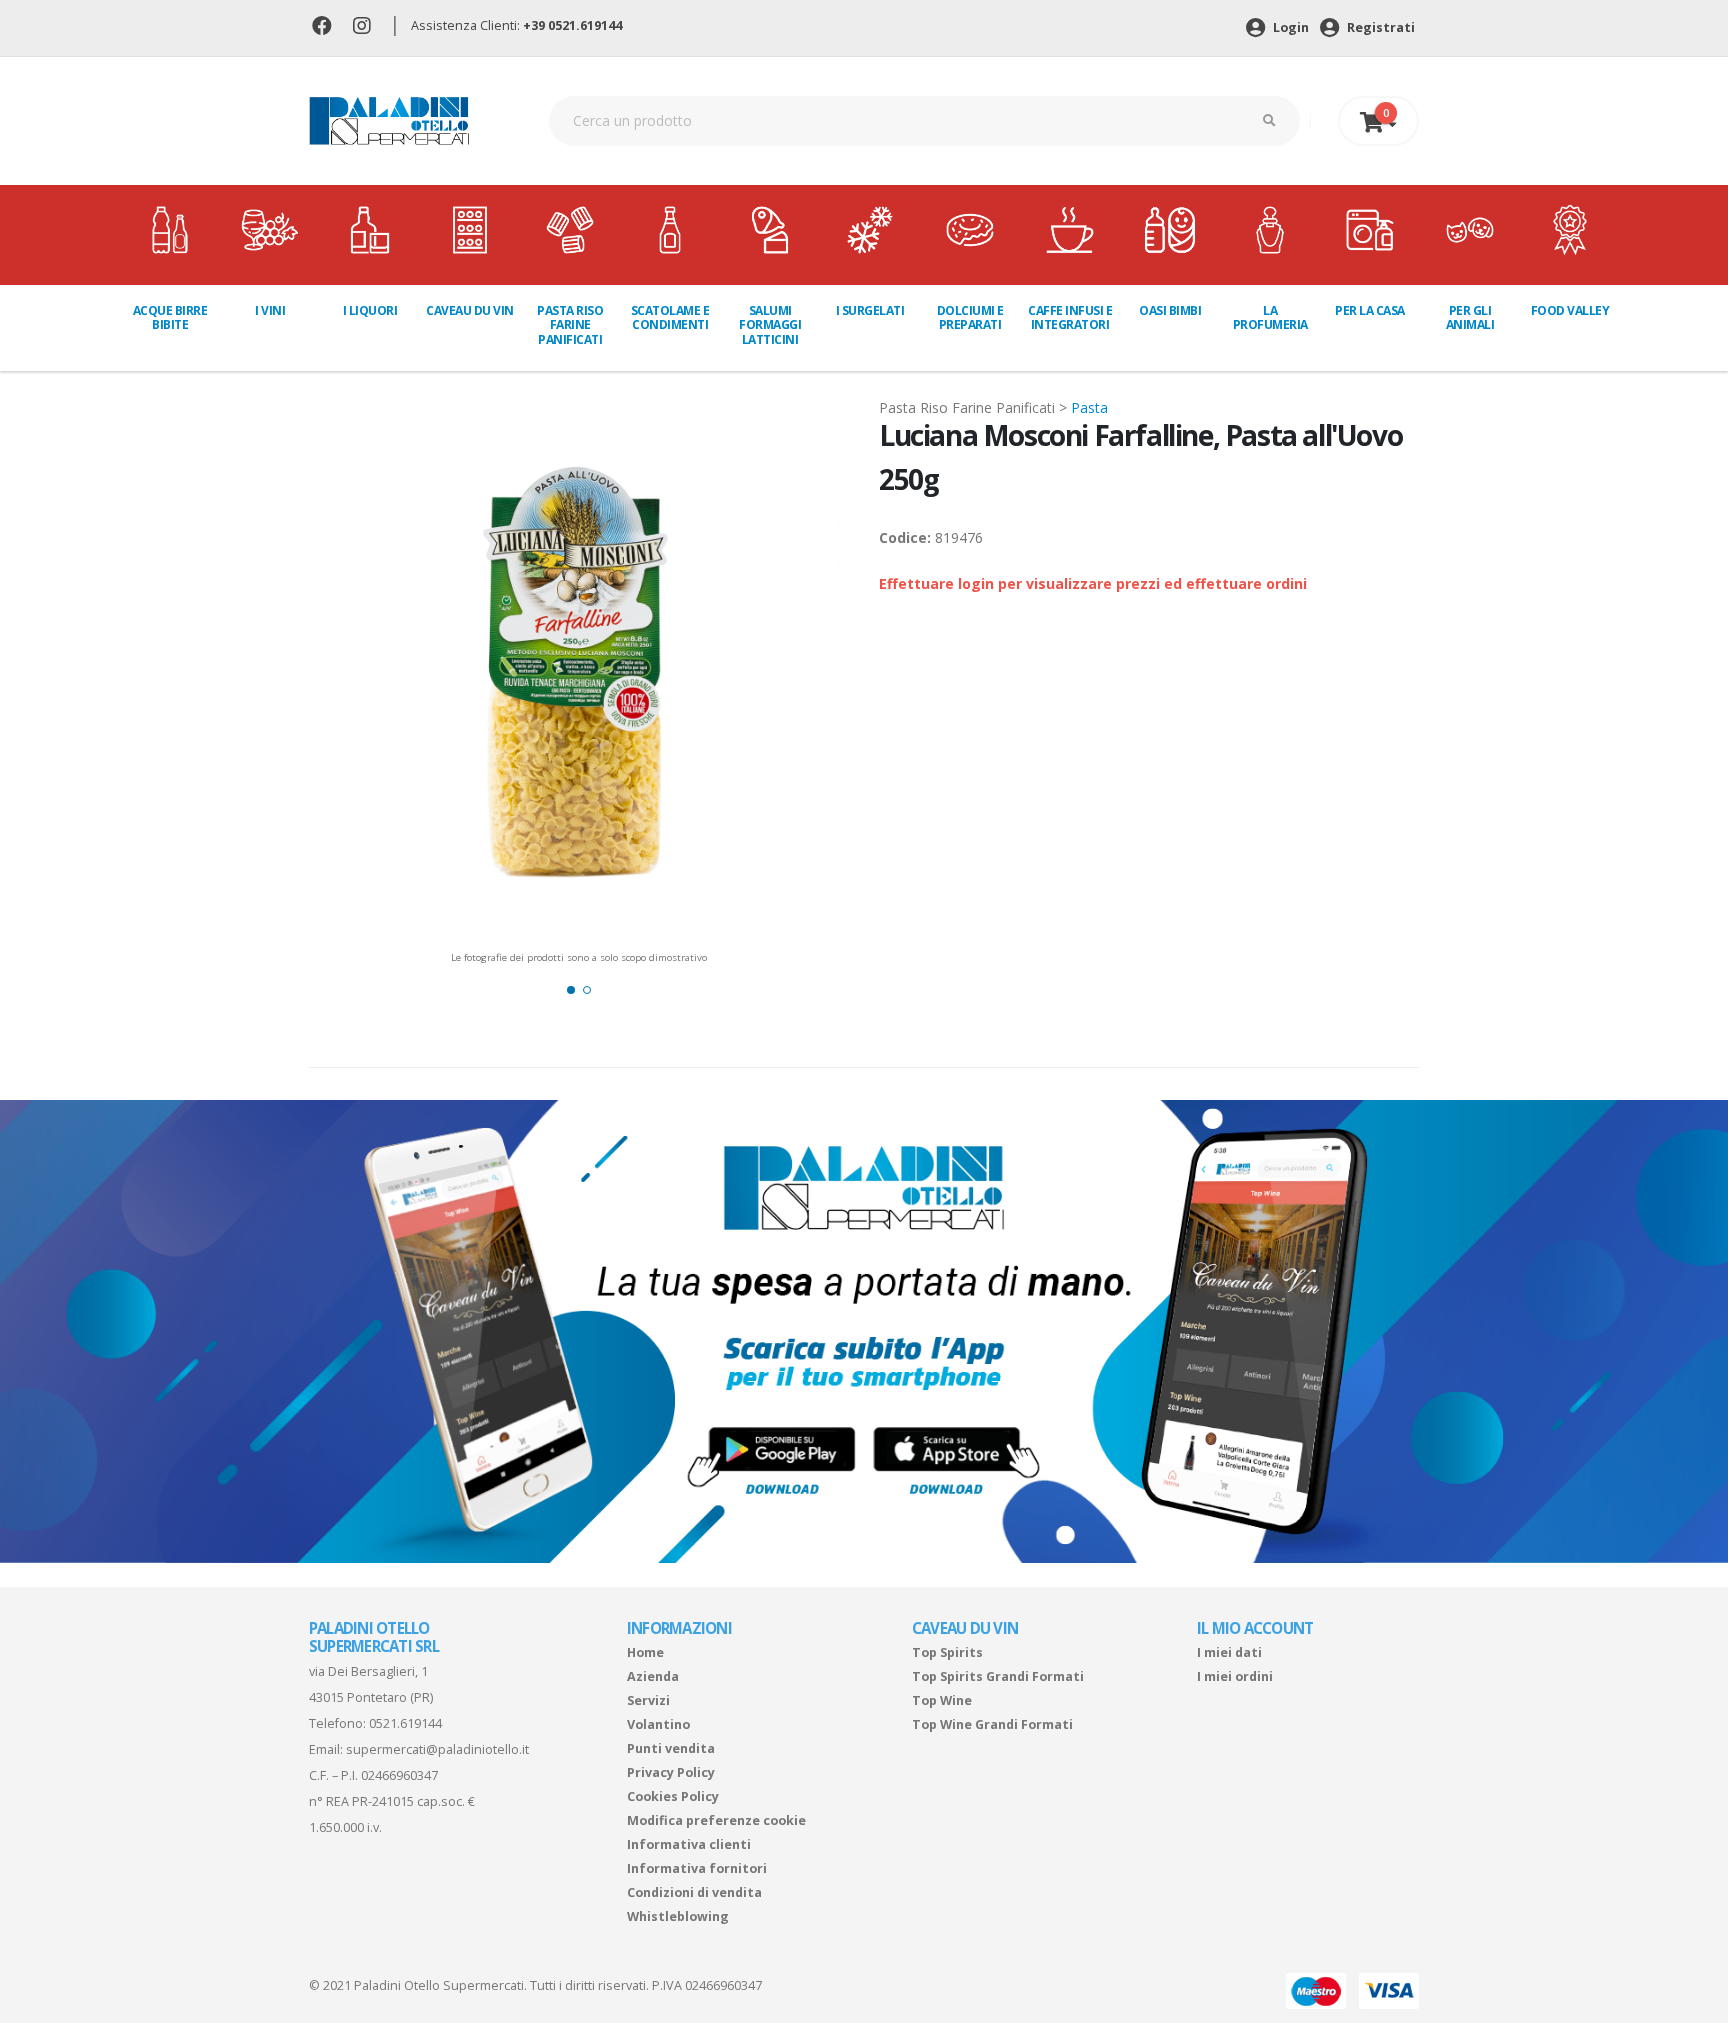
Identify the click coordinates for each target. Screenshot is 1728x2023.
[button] (571, 990)
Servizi (648, 1700)
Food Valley (1570, 310)
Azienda (653, 1676)
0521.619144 (405, 1723)
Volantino (658, 1724)
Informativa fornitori (697, 1868)
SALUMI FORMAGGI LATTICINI (770, 325)
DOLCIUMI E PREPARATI (970, 317)
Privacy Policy (671, 1772)
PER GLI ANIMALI (1470, 317)
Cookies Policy (673, 1796)
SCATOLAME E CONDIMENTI (670, 317)
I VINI (270, 310)
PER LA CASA (1370, 310)
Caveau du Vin (470, 310)
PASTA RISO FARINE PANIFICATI (570, 325)
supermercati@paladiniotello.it (437, 1749)
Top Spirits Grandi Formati (998, 1676)
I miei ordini (1235, 1676)
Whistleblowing (678, 1916)
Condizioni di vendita (694, 1892)
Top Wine (942, 1700)
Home (645, 1652)
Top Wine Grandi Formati (992, 1724)
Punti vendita (671, 1748)
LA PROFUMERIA (1270, 317)
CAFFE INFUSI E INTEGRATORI (1070, 317)
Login (1289, 27)
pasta (1089, 407)
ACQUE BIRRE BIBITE (170, 317)
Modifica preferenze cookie (716, 1820)
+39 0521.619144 (572, 25)
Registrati (1379, 27)
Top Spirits (947, 1652)
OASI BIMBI (1170, 310)
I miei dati (1229, 1652)
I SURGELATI (870, 310)
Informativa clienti (689, 1844)
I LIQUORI (370, 310)
